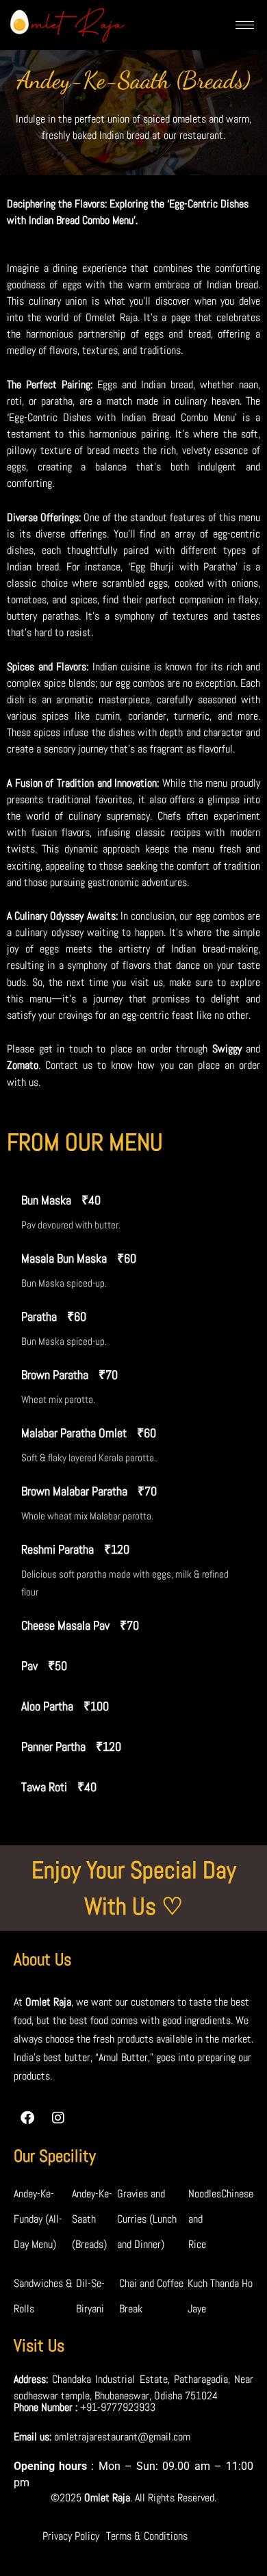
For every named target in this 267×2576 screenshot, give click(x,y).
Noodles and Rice (205, 2219)
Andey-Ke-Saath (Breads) (92, 2219)
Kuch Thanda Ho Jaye (220, 2296)
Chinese (237, 2194)
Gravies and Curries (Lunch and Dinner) (147, 2219)
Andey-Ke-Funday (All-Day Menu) (38, 2219)
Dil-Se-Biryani (90, 2296)
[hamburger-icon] (245, 25)
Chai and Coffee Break (151, 2296)
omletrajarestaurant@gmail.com (122, 2437)
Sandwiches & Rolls (43, 2296)
